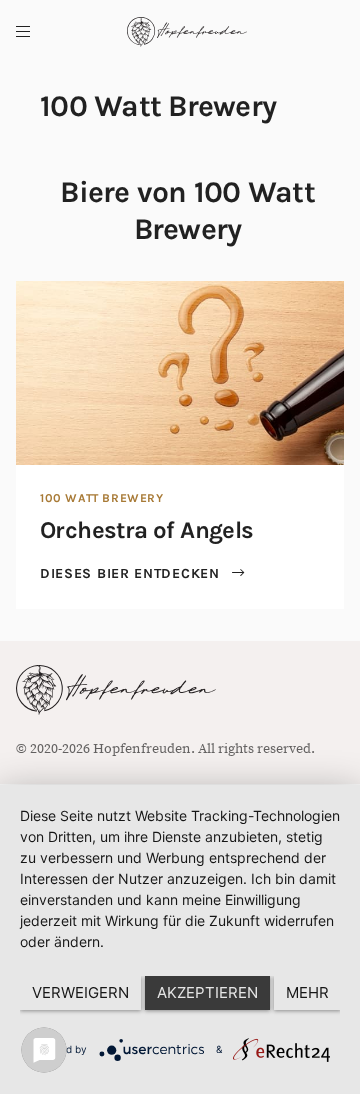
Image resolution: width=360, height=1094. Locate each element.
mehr (307, 992)
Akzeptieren (207, 992)
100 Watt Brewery (102, 498)
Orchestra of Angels (147, 530)
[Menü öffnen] (23, 32)
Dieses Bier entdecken (132, 573)
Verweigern (80, 992)
